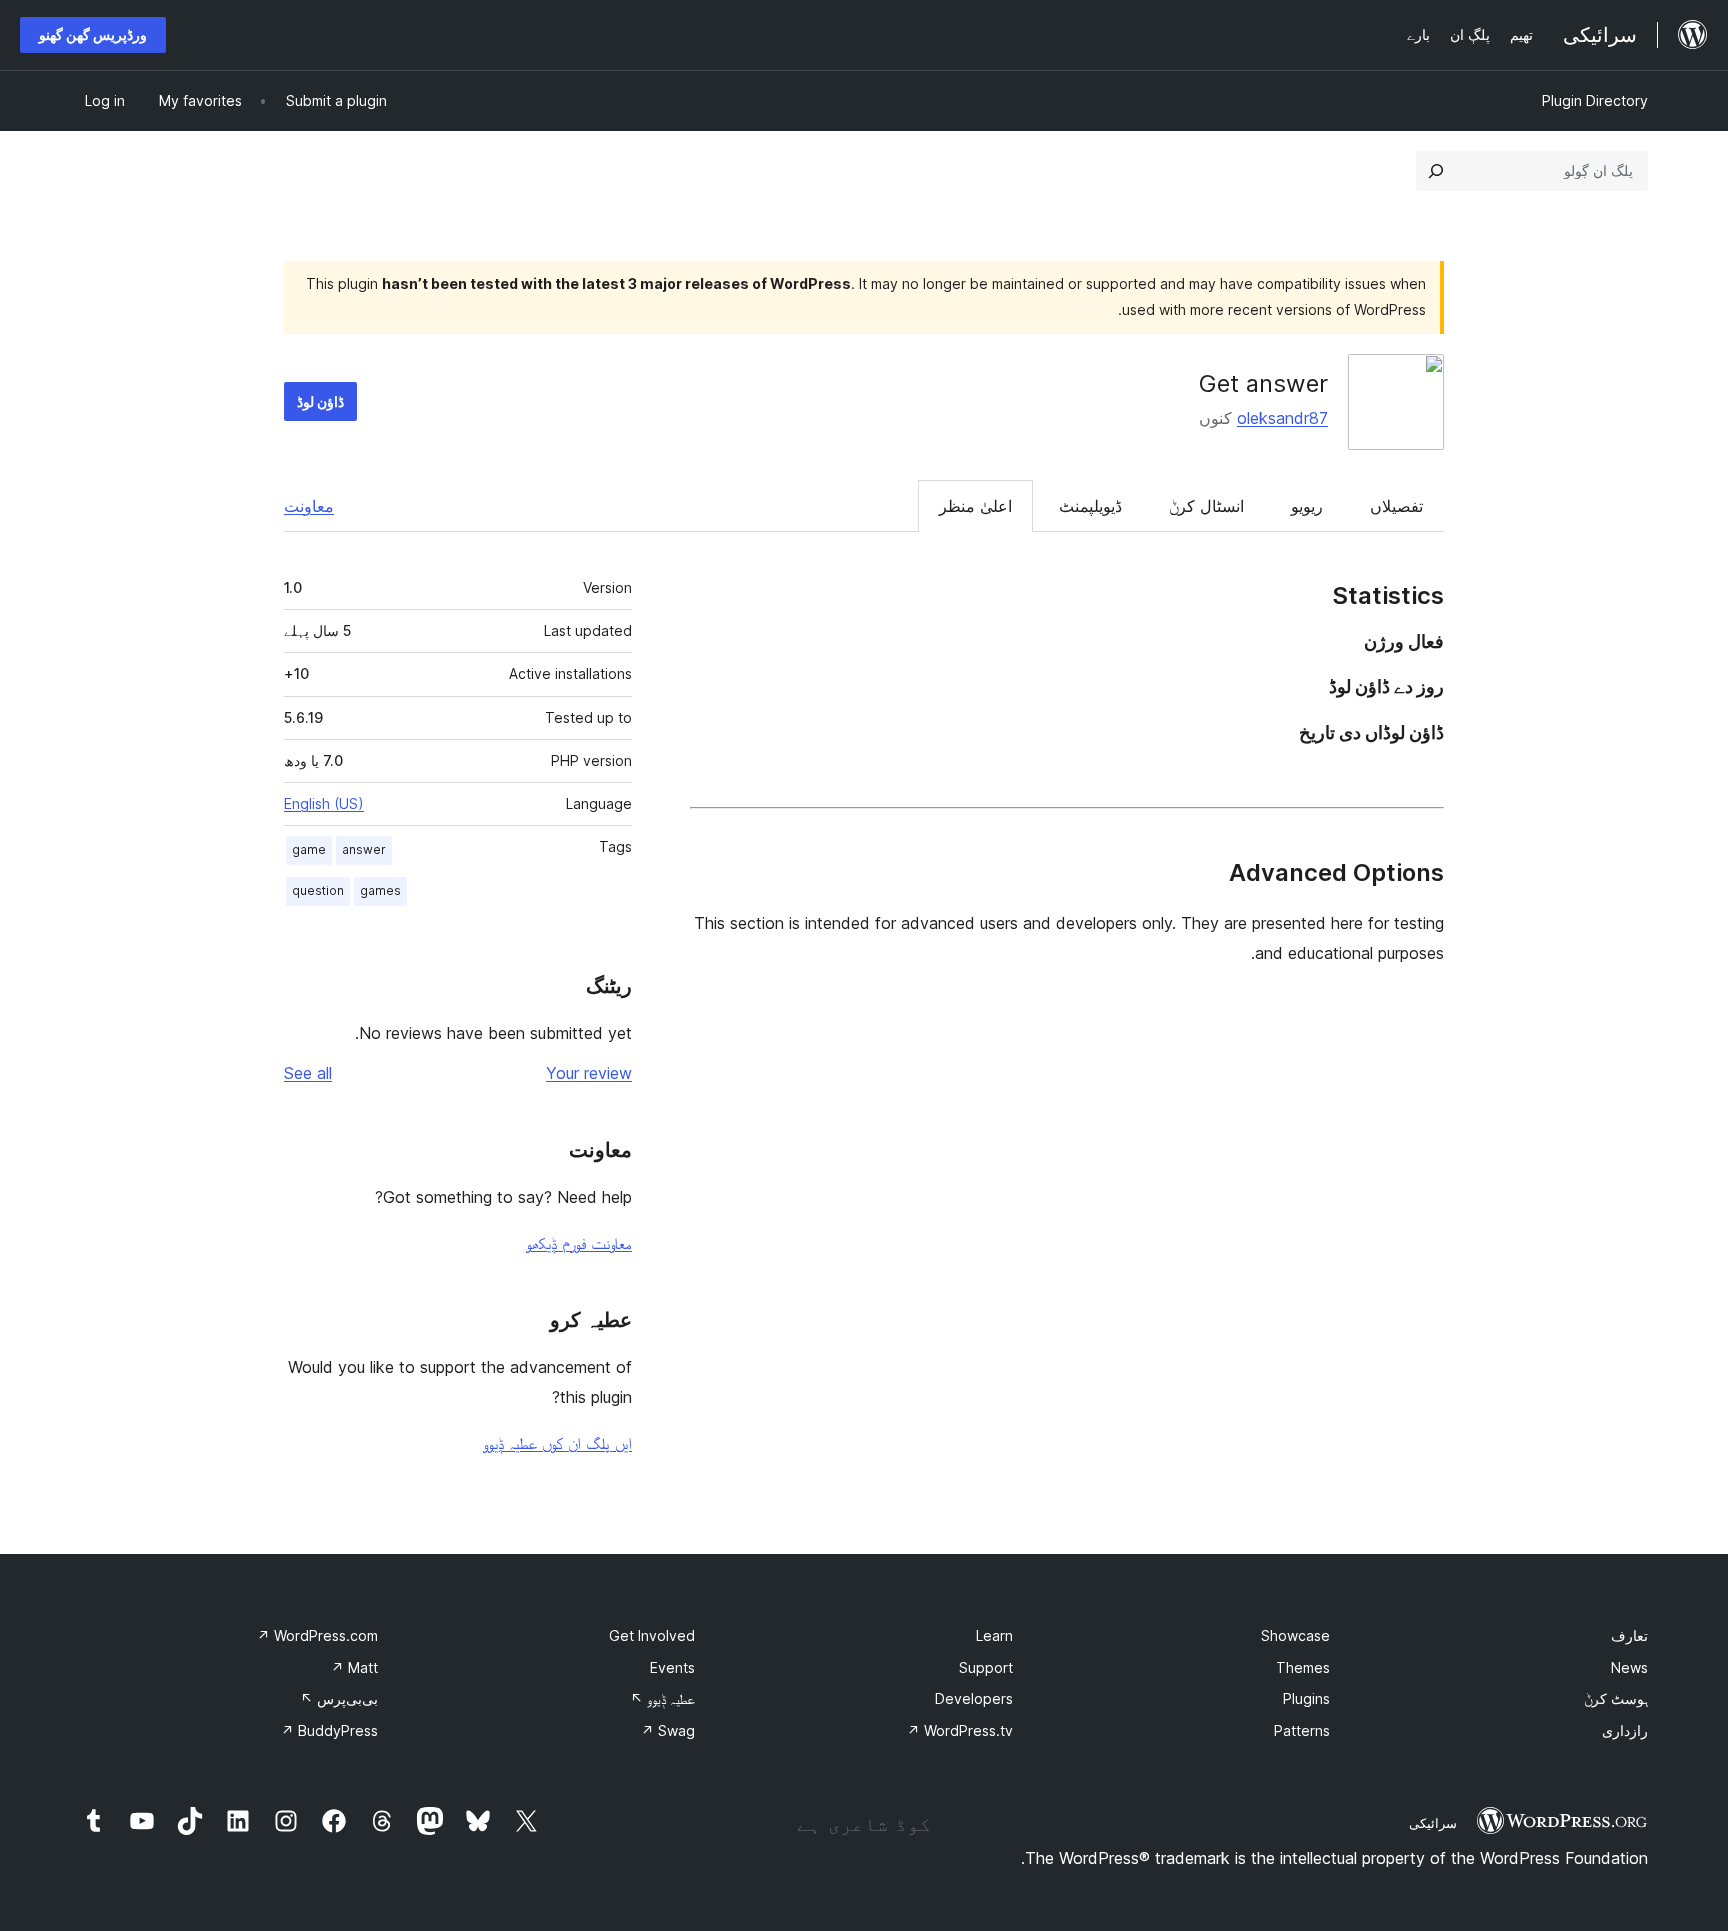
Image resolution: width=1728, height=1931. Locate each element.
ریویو (1307, 506)
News (1629, 1667)
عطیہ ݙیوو (662, 1698)
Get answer (1263, 383)
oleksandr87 (1282, 418)
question (318, 890)
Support (986, 1667)
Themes (1303, 1667)
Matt (354, 1667)
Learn (994, 1635)
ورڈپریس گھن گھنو (93, 34)
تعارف (1629, 1635)
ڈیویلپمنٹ (1090, 506)
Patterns (1302, 1730)
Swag (668, 1730)
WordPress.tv (960, 1730)
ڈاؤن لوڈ (320, 401)
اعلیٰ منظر (975, 506)
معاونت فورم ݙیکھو (579, 1243)
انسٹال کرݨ (1206, 506)
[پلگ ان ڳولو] (1436, 171)
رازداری (1625, 1730)
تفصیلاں (1396, 506)
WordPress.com (317, 1635)
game (309, 849)
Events (672, 1667)
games (380, 890)
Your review (589, 1073)
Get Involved (652, 1635)
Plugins (1306, 1698)
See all (308, 1073)
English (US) (324, 803)
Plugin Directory (1595, 100)
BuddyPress (329, 1730)
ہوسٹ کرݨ (1616, 1698)
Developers (974, 1698)
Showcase (1295, 1635)
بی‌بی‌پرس (339, 1698)
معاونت (309, 506)
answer (364, 849)
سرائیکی (1433, 1823)
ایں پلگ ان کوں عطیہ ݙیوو (557, 1443)
